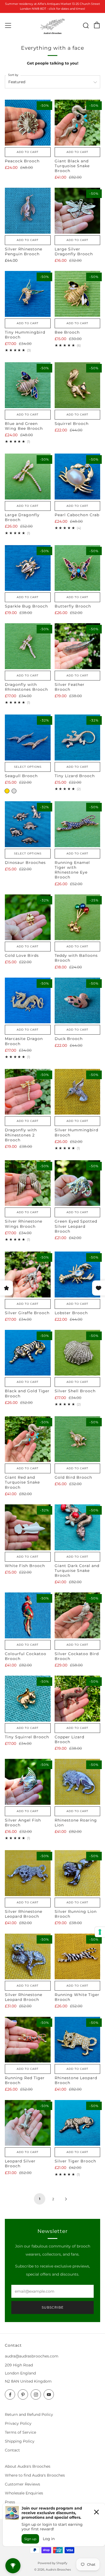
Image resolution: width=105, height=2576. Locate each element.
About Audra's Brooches (28, 2466)
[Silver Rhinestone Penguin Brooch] (28, 211)
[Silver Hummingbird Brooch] (78, 1092)
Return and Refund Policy (29, 2414)
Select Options (28, 767)
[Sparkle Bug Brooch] (28, 568)
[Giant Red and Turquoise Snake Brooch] (28, 1439)
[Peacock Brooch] (28, 123)
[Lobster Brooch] (78, 1274)
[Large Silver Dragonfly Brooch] (78, 211)
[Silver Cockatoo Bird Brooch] (78, 1615)
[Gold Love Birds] (28, 917)
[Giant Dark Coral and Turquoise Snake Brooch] (78, 1527)
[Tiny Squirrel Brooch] (28, 1699)
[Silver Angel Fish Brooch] (28, 1782)
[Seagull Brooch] (28, 737)
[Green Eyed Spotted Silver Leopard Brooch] (78, 1183)
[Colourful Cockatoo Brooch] (28, 1615)
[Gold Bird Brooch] (78, 1439)
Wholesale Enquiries (24, 2493)
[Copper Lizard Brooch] (78, 1699)
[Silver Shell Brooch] (78, 1353)
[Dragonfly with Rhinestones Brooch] (28, 646)
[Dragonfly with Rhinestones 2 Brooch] (28, 1092)
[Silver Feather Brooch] (78, 646)
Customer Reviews (22, 2484)
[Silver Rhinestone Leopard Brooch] (28, 1873)
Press (10, 2502)
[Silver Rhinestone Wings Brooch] (28, 1183)
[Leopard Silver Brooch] (28, 2123)
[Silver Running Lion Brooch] (78, 1873)
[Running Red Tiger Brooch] (28, 2040)
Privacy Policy (18, 2423)
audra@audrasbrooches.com (32, 2356)
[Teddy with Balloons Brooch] (78, 917)
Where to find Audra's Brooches (35, 2475)
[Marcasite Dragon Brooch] (28, 1001)
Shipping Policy (20, 2441)
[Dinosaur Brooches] (28, 824)
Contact (12, 2450)
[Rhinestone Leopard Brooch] (78, 2040)
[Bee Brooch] (78, 294)
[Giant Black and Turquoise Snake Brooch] (78, 123)
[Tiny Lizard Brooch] (78, 737)
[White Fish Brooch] (28, 1527)
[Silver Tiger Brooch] (78, 2123)
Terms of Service (20, 2432)
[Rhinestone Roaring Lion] (78, 1782)
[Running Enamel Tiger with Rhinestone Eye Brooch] (78, 824)
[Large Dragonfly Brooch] (28, 477)
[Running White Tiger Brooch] (78, 1957)
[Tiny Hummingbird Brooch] (28, 294)
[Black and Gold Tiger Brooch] (28, 1353)
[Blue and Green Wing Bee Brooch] (28, 385)
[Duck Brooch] (78, 1001)
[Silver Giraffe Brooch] (28, 1274)
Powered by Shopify (52, 2563)
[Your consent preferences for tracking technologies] (100, 1932)
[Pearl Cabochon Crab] (78, 477)
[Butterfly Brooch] (78, 568)
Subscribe (53, 2307)
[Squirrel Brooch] (78, 385)
